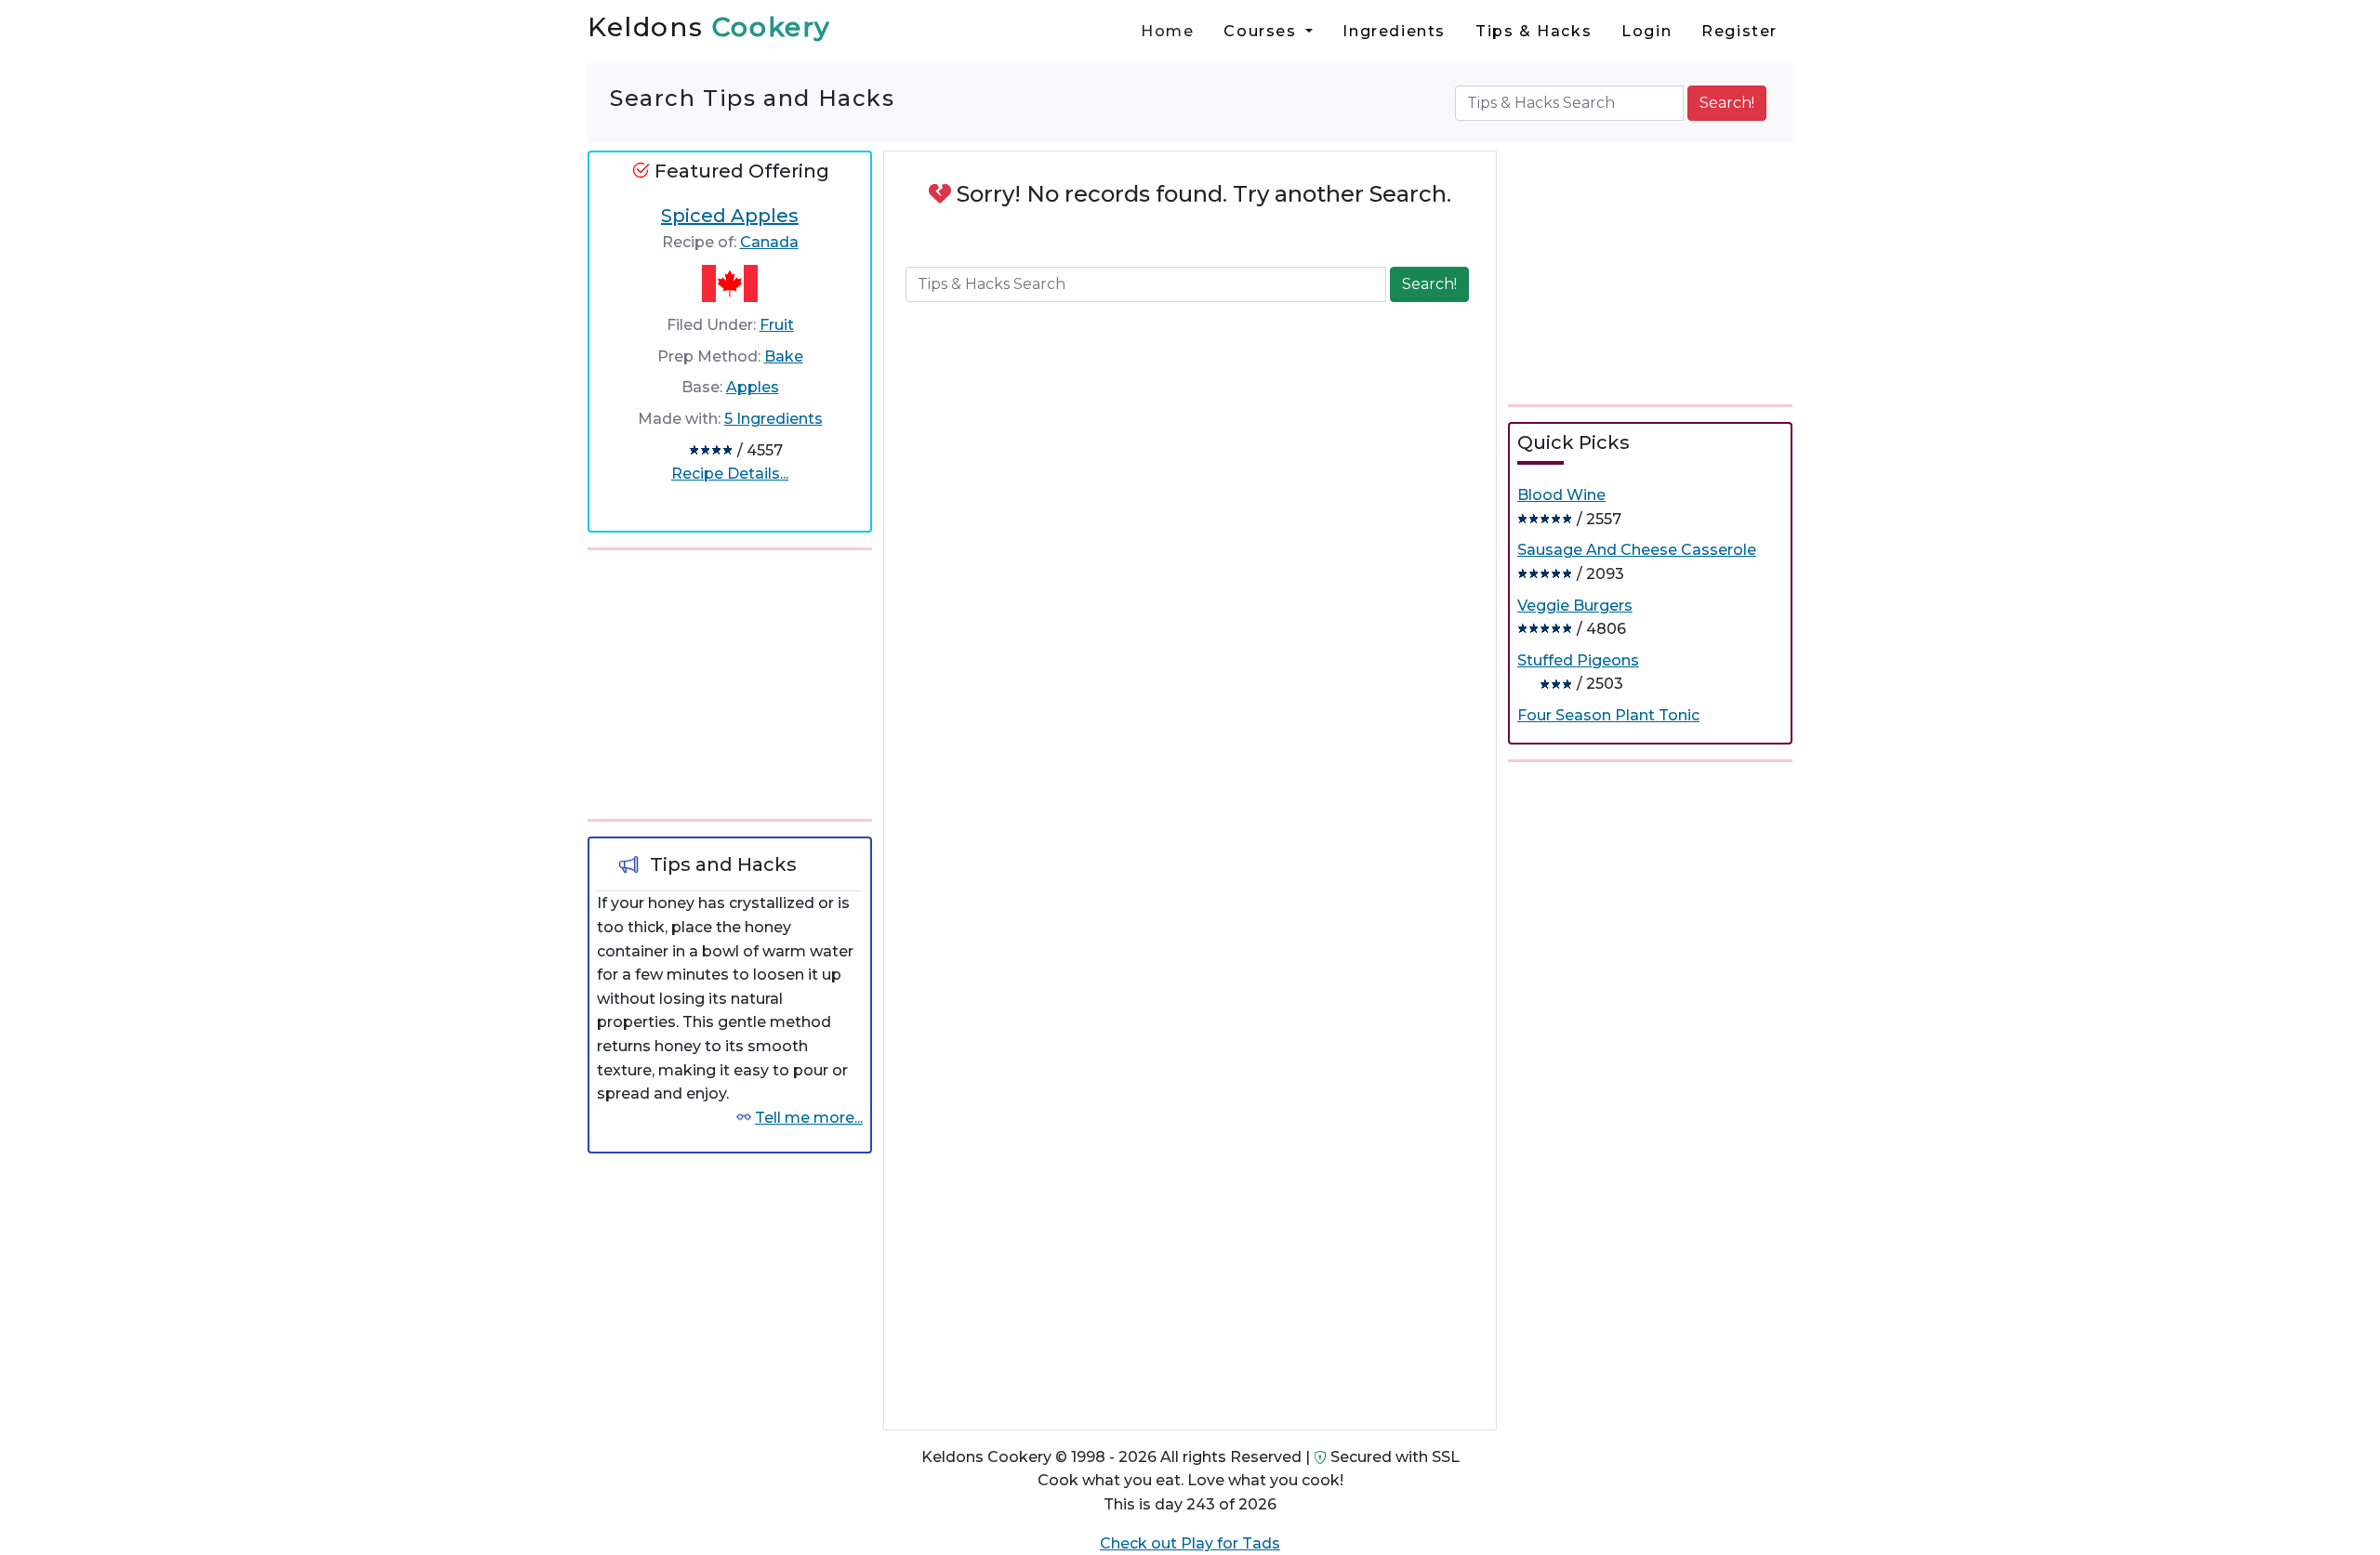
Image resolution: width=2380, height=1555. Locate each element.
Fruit (777, 325)
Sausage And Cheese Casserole (1637, 550)
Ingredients (1394, 31)
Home (1167, 31)
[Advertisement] (730, 681)
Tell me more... (809, 1118)
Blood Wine (1561, 495)
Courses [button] (1263, 31)
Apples (753, 387)
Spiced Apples (730, 216)
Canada (769, 242)
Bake (784, 356)
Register (1739, 31)
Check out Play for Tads (1190, 1543)
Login (1646, 31)
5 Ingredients (773, 419)
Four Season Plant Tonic (1608, 715)
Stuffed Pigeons (1578, 660)
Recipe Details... (730, 474)
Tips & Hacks (1534, 31)
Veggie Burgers (1575, 606)
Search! (1727, 103)
